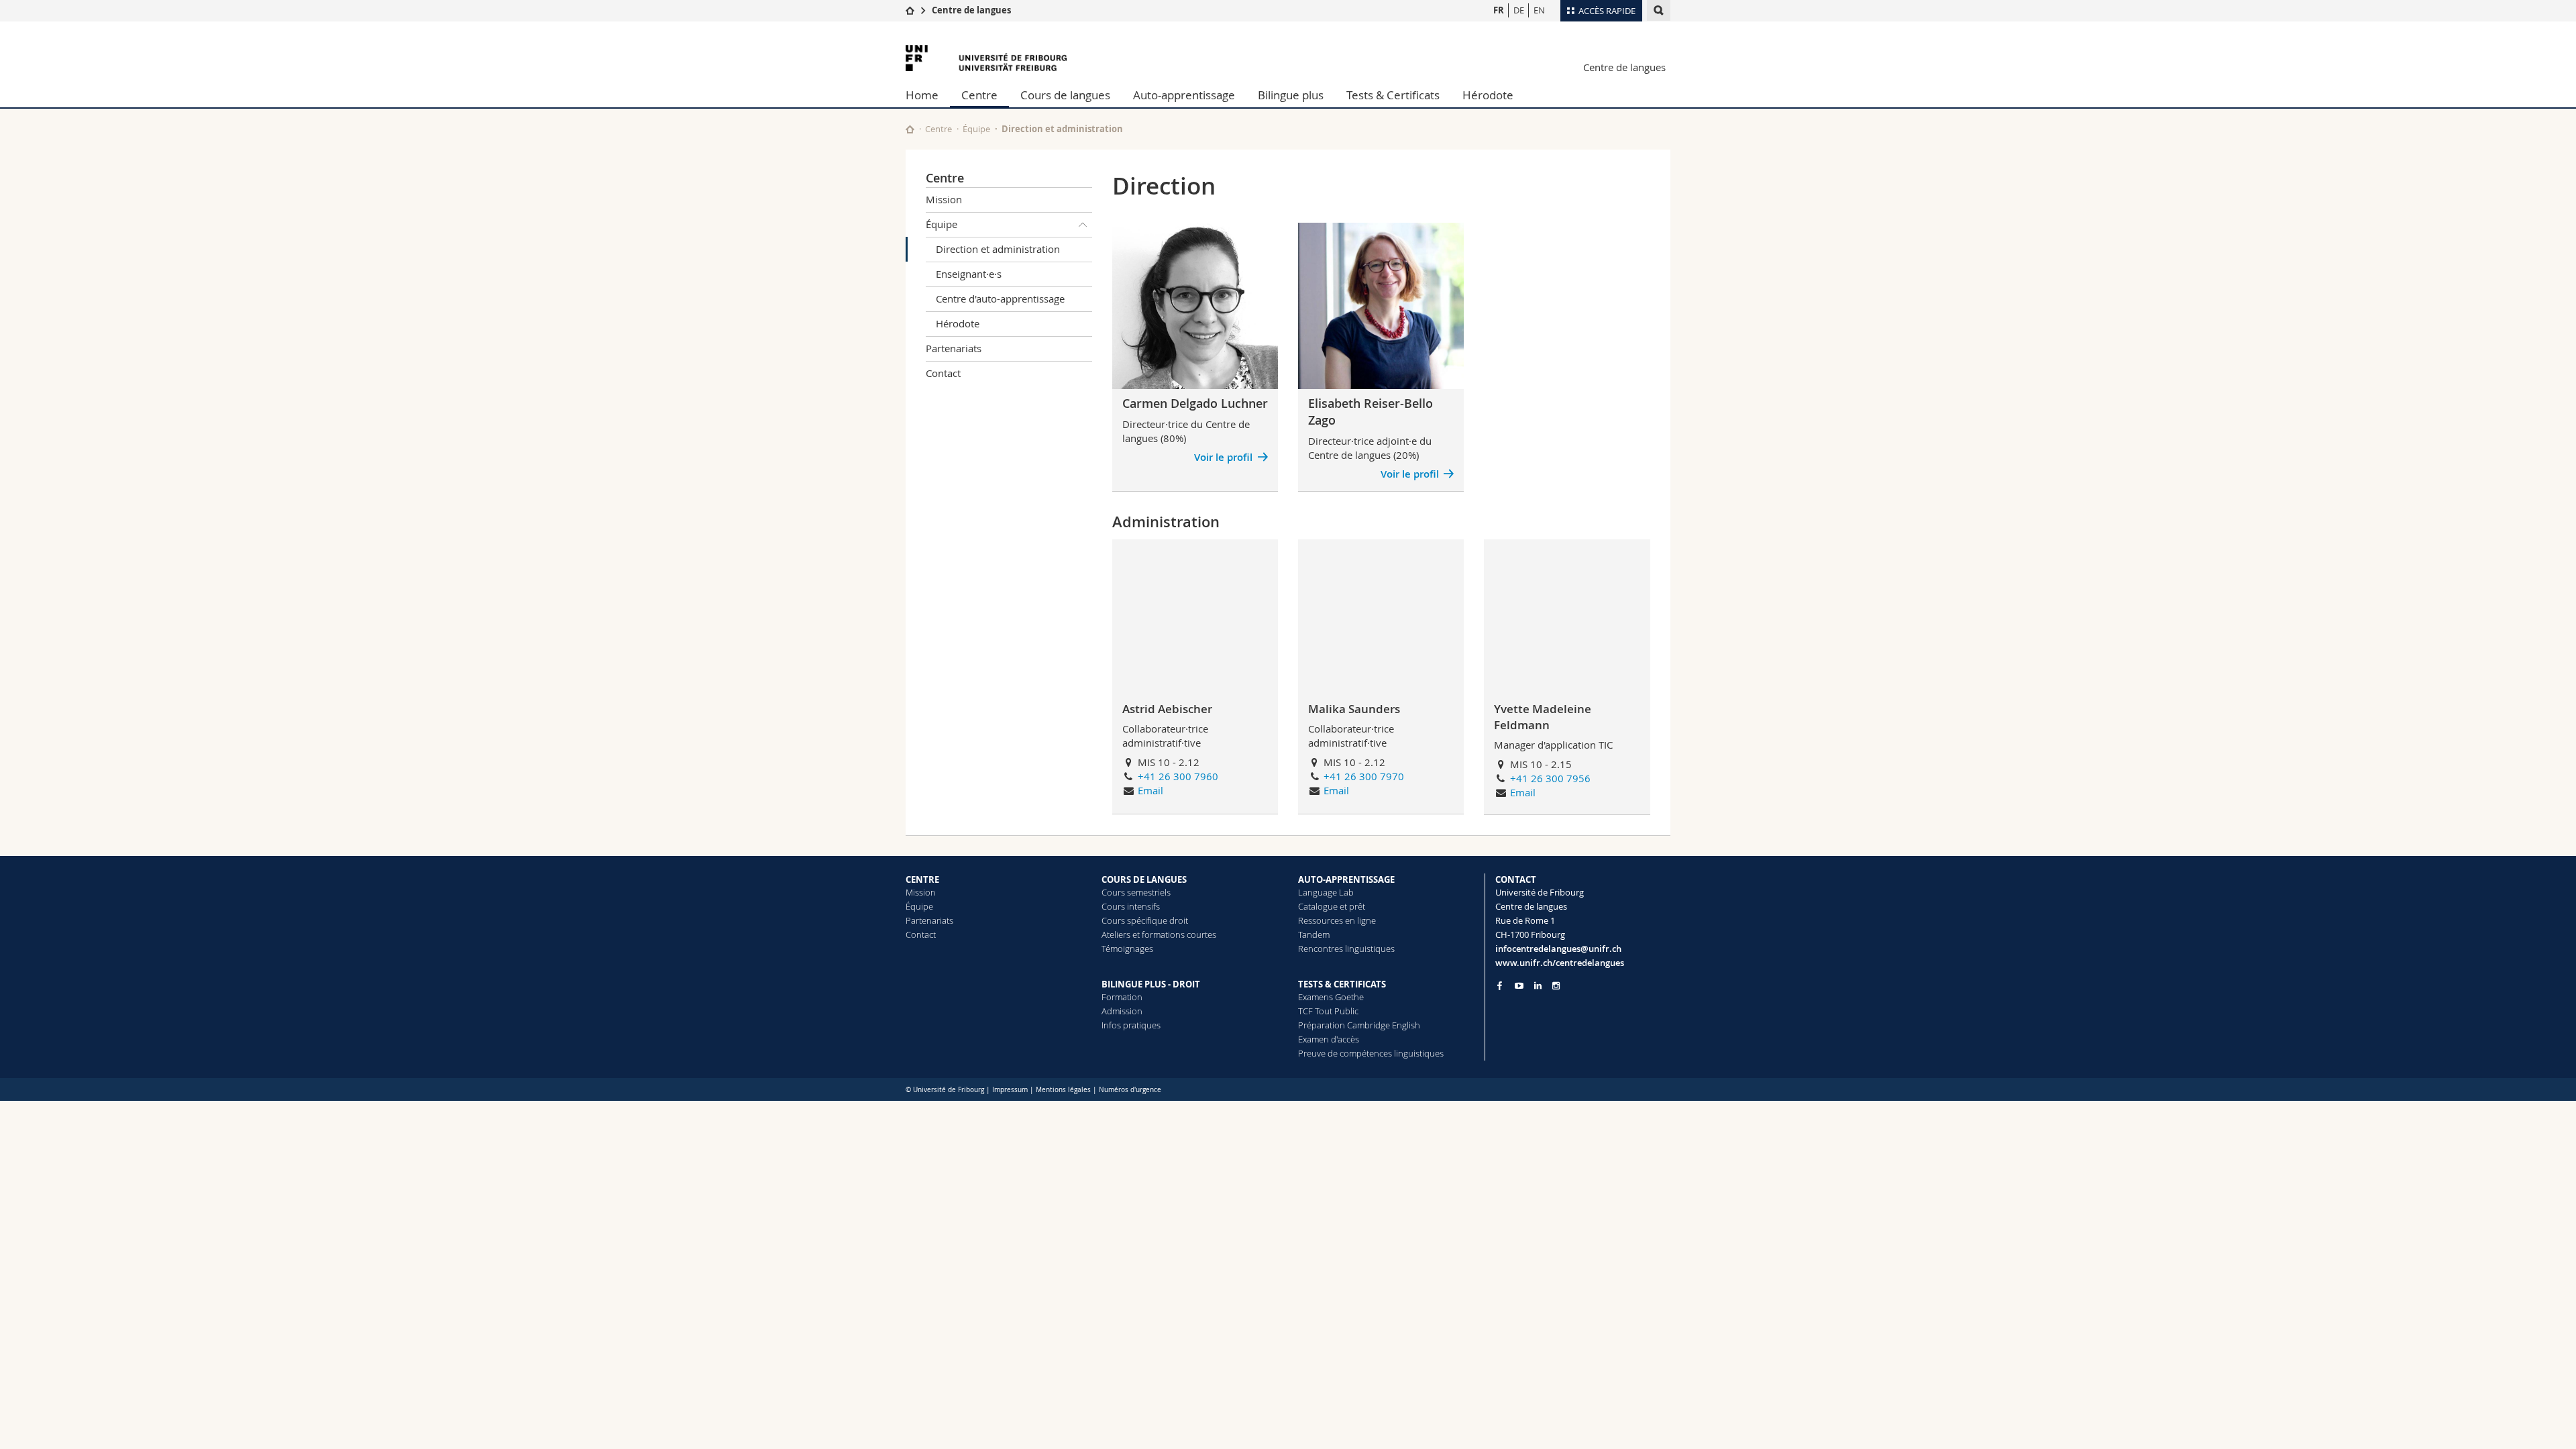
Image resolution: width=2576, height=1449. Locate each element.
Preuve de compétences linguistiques (1371, 1053)
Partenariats (954, 348)
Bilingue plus (1291, 95)
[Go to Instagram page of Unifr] (1556, 986)
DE (1519, 10)
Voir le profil (1223, 457)
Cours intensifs (1131, 906)
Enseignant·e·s (969, 274)
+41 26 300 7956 (1550, 778)
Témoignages (1127, 949)
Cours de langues (1065, 95)
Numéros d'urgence (1130, 1090)
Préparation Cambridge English (1359, 1025)
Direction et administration (998, 249)
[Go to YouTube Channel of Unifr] (1519, 986)
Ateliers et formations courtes (1159, 934)
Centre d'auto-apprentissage (1000, 299)
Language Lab (1326, 892)
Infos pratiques (1131, 1025)
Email (1150, 790)
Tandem (1314, 934)
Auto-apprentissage (1184, 95)
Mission (944, 199)
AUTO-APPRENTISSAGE (1346, 879)
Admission (1122, 1011)
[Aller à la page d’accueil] (910, 10)
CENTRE (922, 879)
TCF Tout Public (1328, 1011)
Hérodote (1488, 95)
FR (1499, 10)
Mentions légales (1063, 1090)
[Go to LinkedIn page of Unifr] (1538, 986)
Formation (1122, 997)
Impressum (1010, 1090)
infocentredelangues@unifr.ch (1558, 949)
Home (922, 95)
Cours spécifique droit (1145, 920)
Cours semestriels (1136, 892)
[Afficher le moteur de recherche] (1659, 10)
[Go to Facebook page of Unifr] (1500, 985)
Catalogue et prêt (1332, 906)
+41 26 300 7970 (1364, 776)
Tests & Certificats (1393, 95)
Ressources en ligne (1337, 920)
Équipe (976, 129)
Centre (979, 95)
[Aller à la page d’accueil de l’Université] (986, 58)
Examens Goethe (1331, 997)
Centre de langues (971, 10)
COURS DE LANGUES (1144, 879)
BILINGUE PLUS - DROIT (1151, 984)
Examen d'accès (1329, 1039)
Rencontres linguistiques (1346, 949)
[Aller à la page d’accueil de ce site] (910, 129)
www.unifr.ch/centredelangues (1560, 963)
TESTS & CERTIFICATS (1342, 984)
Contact (943, 373)
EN (1539, 10)
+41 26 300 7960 (1178, 776)
